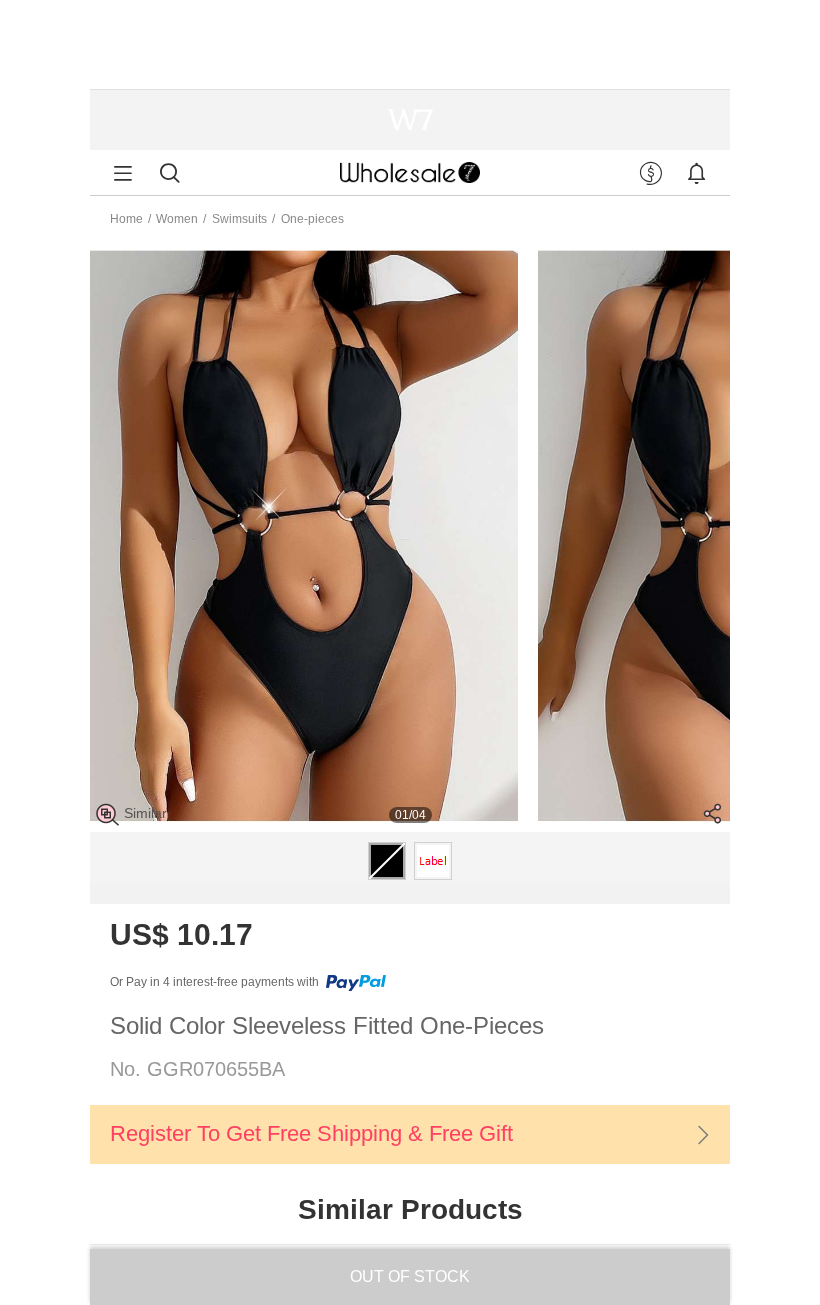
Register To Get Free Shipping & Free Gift (311, 1133)
